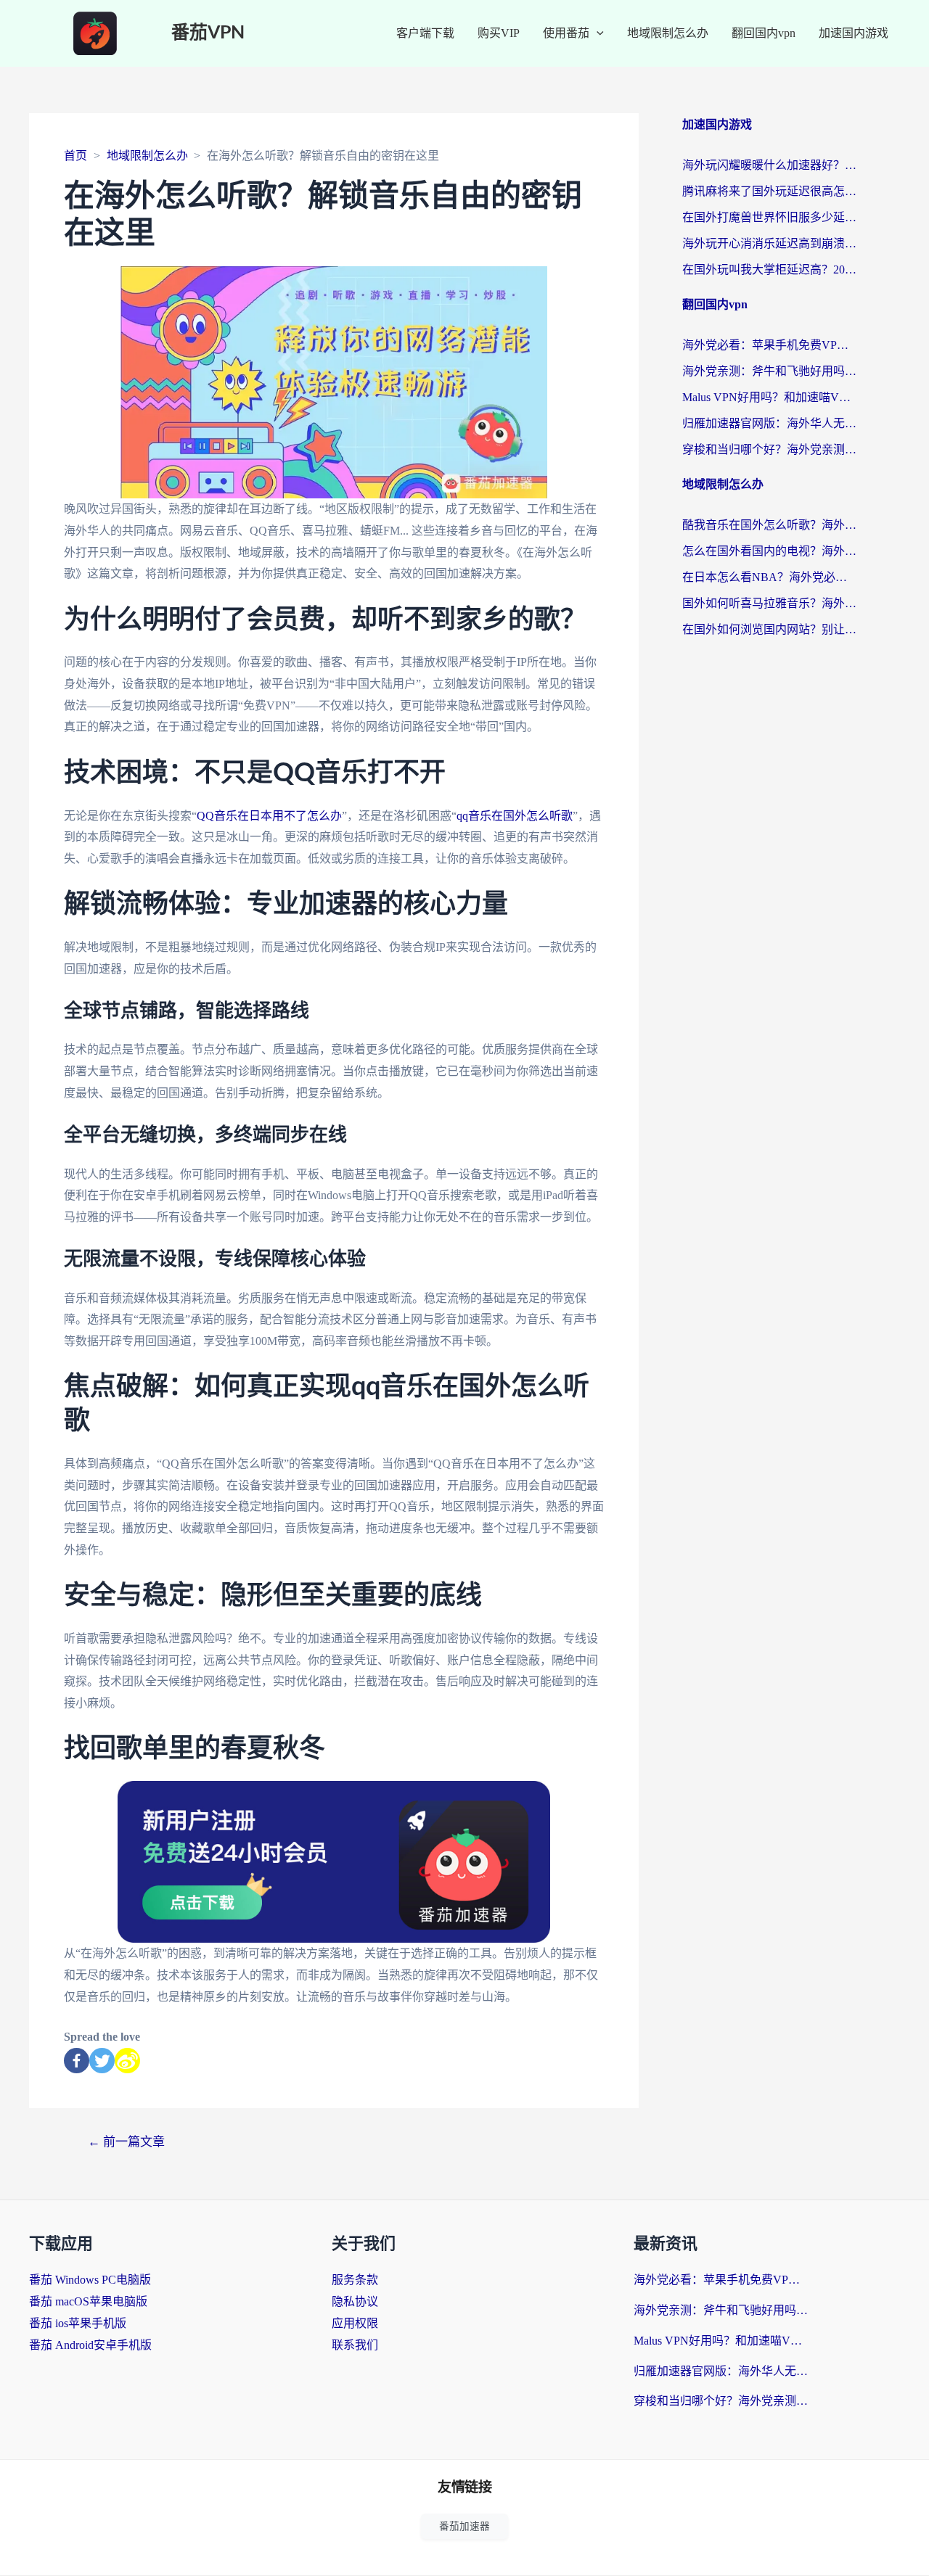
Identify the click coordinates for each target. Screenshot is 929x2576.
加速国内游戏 (854, 33)
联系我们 (355, 2345)
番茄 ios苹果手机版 (78, 2323)
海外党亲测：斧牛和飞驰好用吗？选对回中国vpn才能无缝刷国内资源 (769, 371)
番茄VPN (208, 33)
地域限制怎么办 (668, 33)
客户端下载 (425, 33)
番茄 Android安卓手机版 (90, 2345)
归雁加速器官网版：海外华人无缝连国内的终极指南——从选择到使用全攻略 (769, 423)
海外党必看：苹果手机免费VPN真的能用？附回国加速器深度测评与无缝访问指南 (769, 345)
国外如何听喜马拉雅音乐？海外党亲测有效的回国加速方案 (769, 603)
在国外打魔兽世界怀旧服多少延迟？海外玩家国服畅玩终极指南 (769, 217)
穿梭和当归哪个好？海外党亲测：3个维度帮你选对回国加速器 (769, 449)
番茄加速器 (464, 2526)
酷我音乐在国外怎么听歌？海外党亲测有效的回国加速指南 (769, 525)
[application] (597, 33)
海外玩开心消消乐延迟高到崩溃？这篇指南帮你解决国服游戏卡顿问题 (769, 243)
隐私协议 (355, 2301)
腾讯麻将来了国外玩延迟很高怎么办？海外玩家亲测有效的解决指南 (769, 191)
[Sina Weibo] (127, 2061)
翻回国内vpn (764, 33)
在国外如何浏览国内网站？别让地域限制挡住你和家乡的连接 (769, 629)
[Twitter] (102, 2061)
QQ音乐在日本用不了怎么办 (269, 816)
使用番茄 (566, 33)
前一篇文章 (126, 2142)
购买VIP (499, 33)
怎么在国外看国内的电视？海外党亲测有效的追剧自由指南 (769, 551)
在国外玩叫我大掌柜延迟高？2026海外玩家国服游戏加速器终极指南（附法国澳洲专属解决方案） (769, 269)
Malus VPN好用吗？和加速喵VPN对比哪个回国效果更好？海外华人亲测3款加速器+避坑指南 (769, 397)
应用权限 (355, 2323)
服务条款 (355, 2280)
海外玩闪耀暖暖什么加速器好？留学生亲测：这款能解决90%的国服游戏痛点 (769, 165)
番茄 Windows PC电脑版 (90, 2280)
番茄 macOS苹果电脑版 (88, 2301)
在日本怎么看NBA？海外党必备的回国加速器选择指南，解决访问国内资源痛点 (769, 577)
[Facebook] (77, 2061)
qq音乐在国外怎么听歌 (515, 816)
